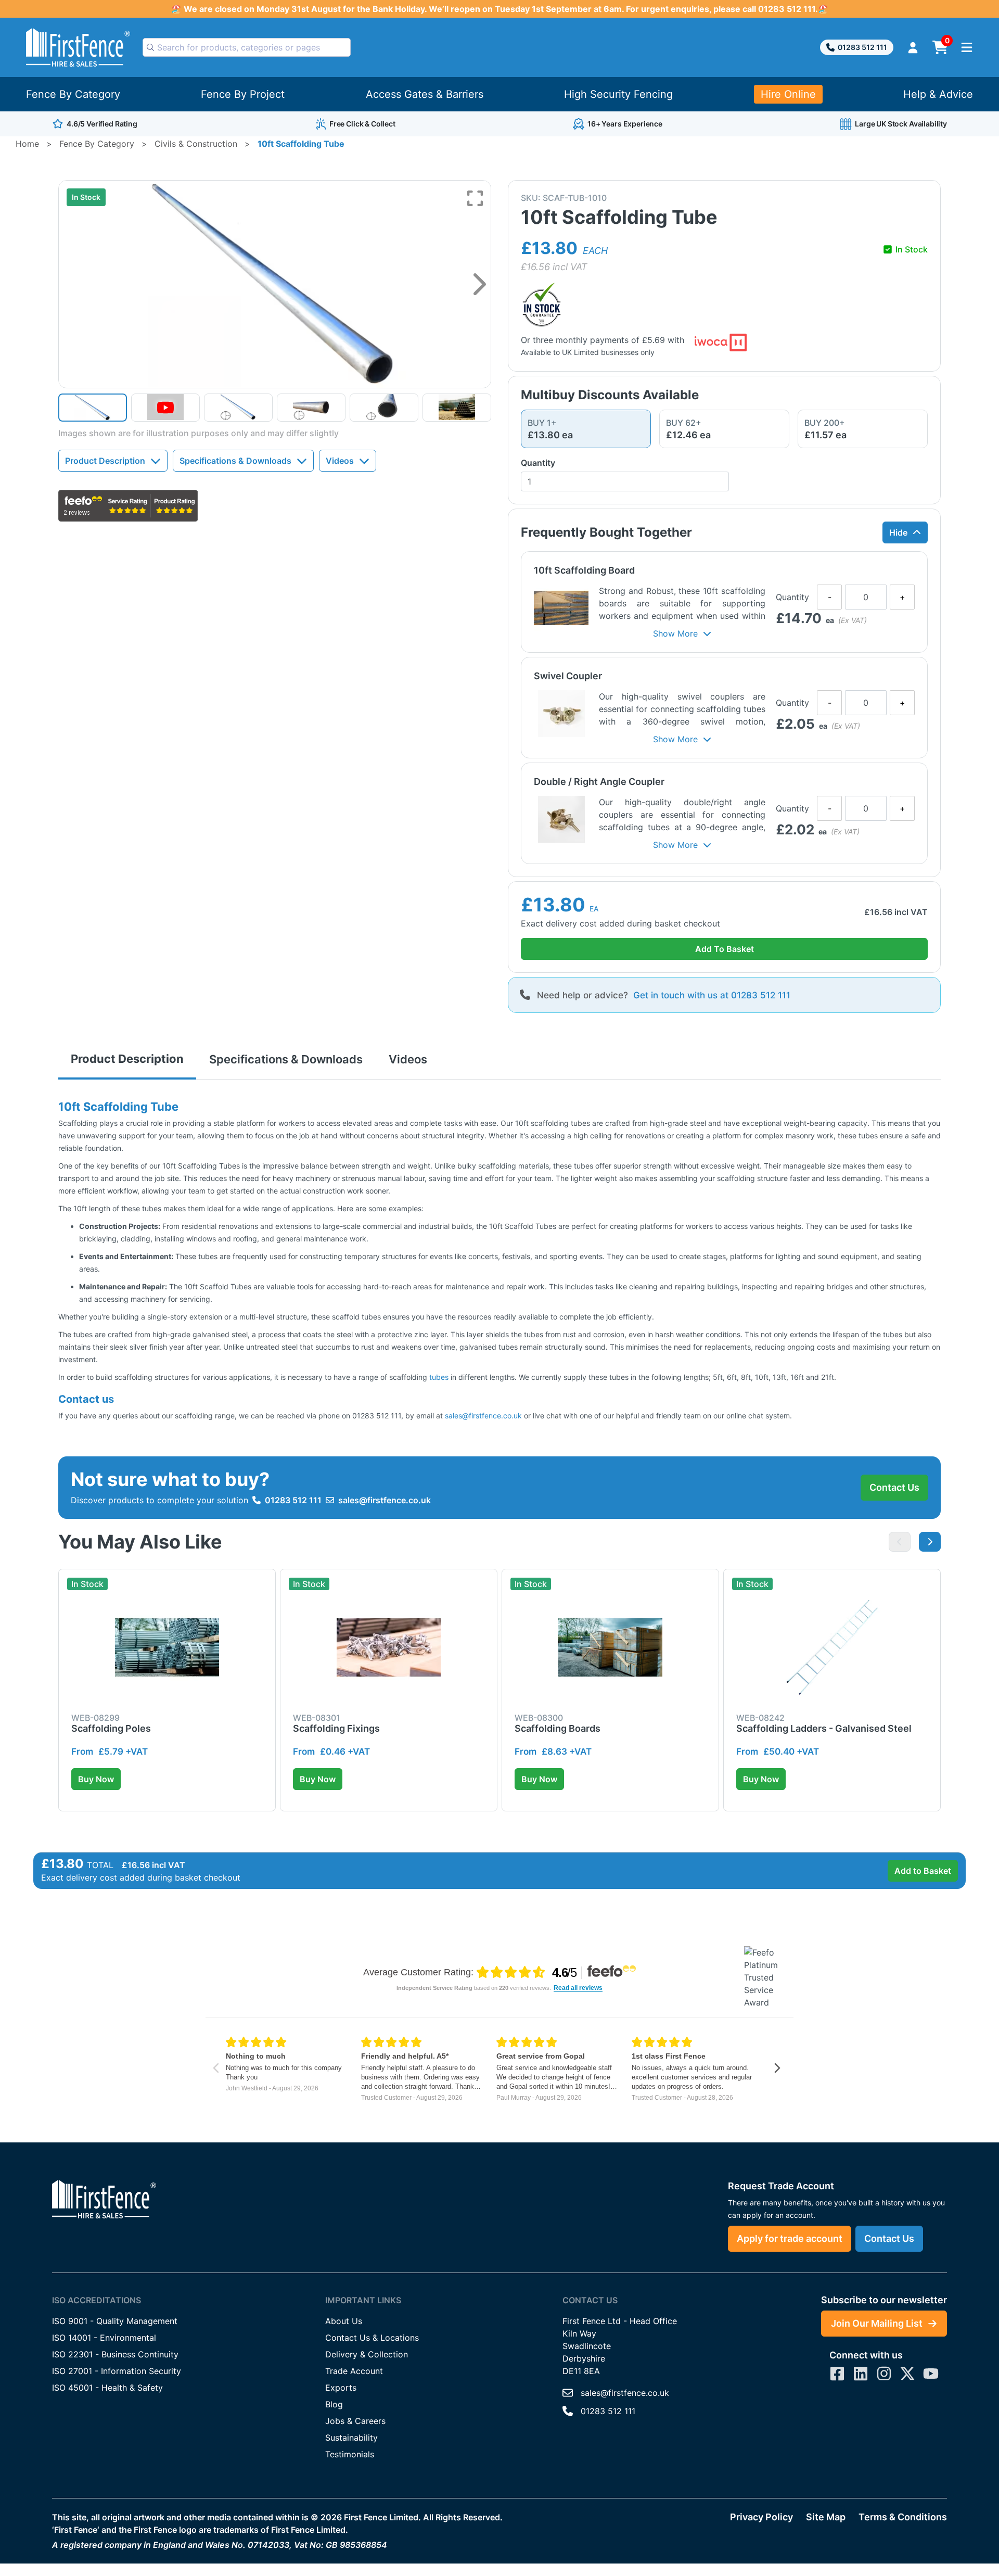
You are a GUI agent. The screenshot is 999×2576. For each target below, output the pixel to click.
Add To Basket (725, 949)
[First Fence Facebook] (837, 2374)
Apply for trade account (790, 2238)
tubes (438, 1377)
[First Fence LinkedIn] (861, 2374)
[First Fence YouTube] (931, 2374)
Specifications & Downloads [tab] (286, 1059)
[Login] (913, 48)
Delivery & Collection (367, 2354)
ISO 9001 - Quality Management (115, 2321)
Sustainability (351, 2438)
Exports (341, 2388)
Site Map (826, 2517)
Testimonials (350, 2454)
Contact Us (894, 1487)
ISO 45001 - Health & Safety (107, 2388)
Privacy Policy (761, 2517)
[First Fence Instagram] (884, 2374)
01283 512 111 (862, 47)
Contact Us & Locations (372, 2338)
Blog (334, 2404)
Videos (340, 461)
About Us (344, 2321)
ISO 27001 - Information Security (117, 2371)
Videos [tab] (408, 1059)
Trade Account (354, 2371)
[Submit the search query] (150, 47)
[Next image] (479, 284)
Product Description (105, 461)
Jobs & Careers (355, 2421)
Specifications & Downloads (235, 461)
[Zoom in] (475, 198)
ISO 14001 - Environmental (104, 2338)
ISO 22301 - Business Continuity (115, 2354)
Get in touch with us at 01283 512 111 (712, 995)
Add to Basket (923, 1871)
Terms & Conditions (903, 2517)
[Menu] (967, 47)
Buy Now (96, 1779)
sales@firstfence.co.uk (483, 1416)
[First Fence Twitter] (907, 2374)
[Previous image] (900, 1542)
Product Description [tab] (127, 1059)
